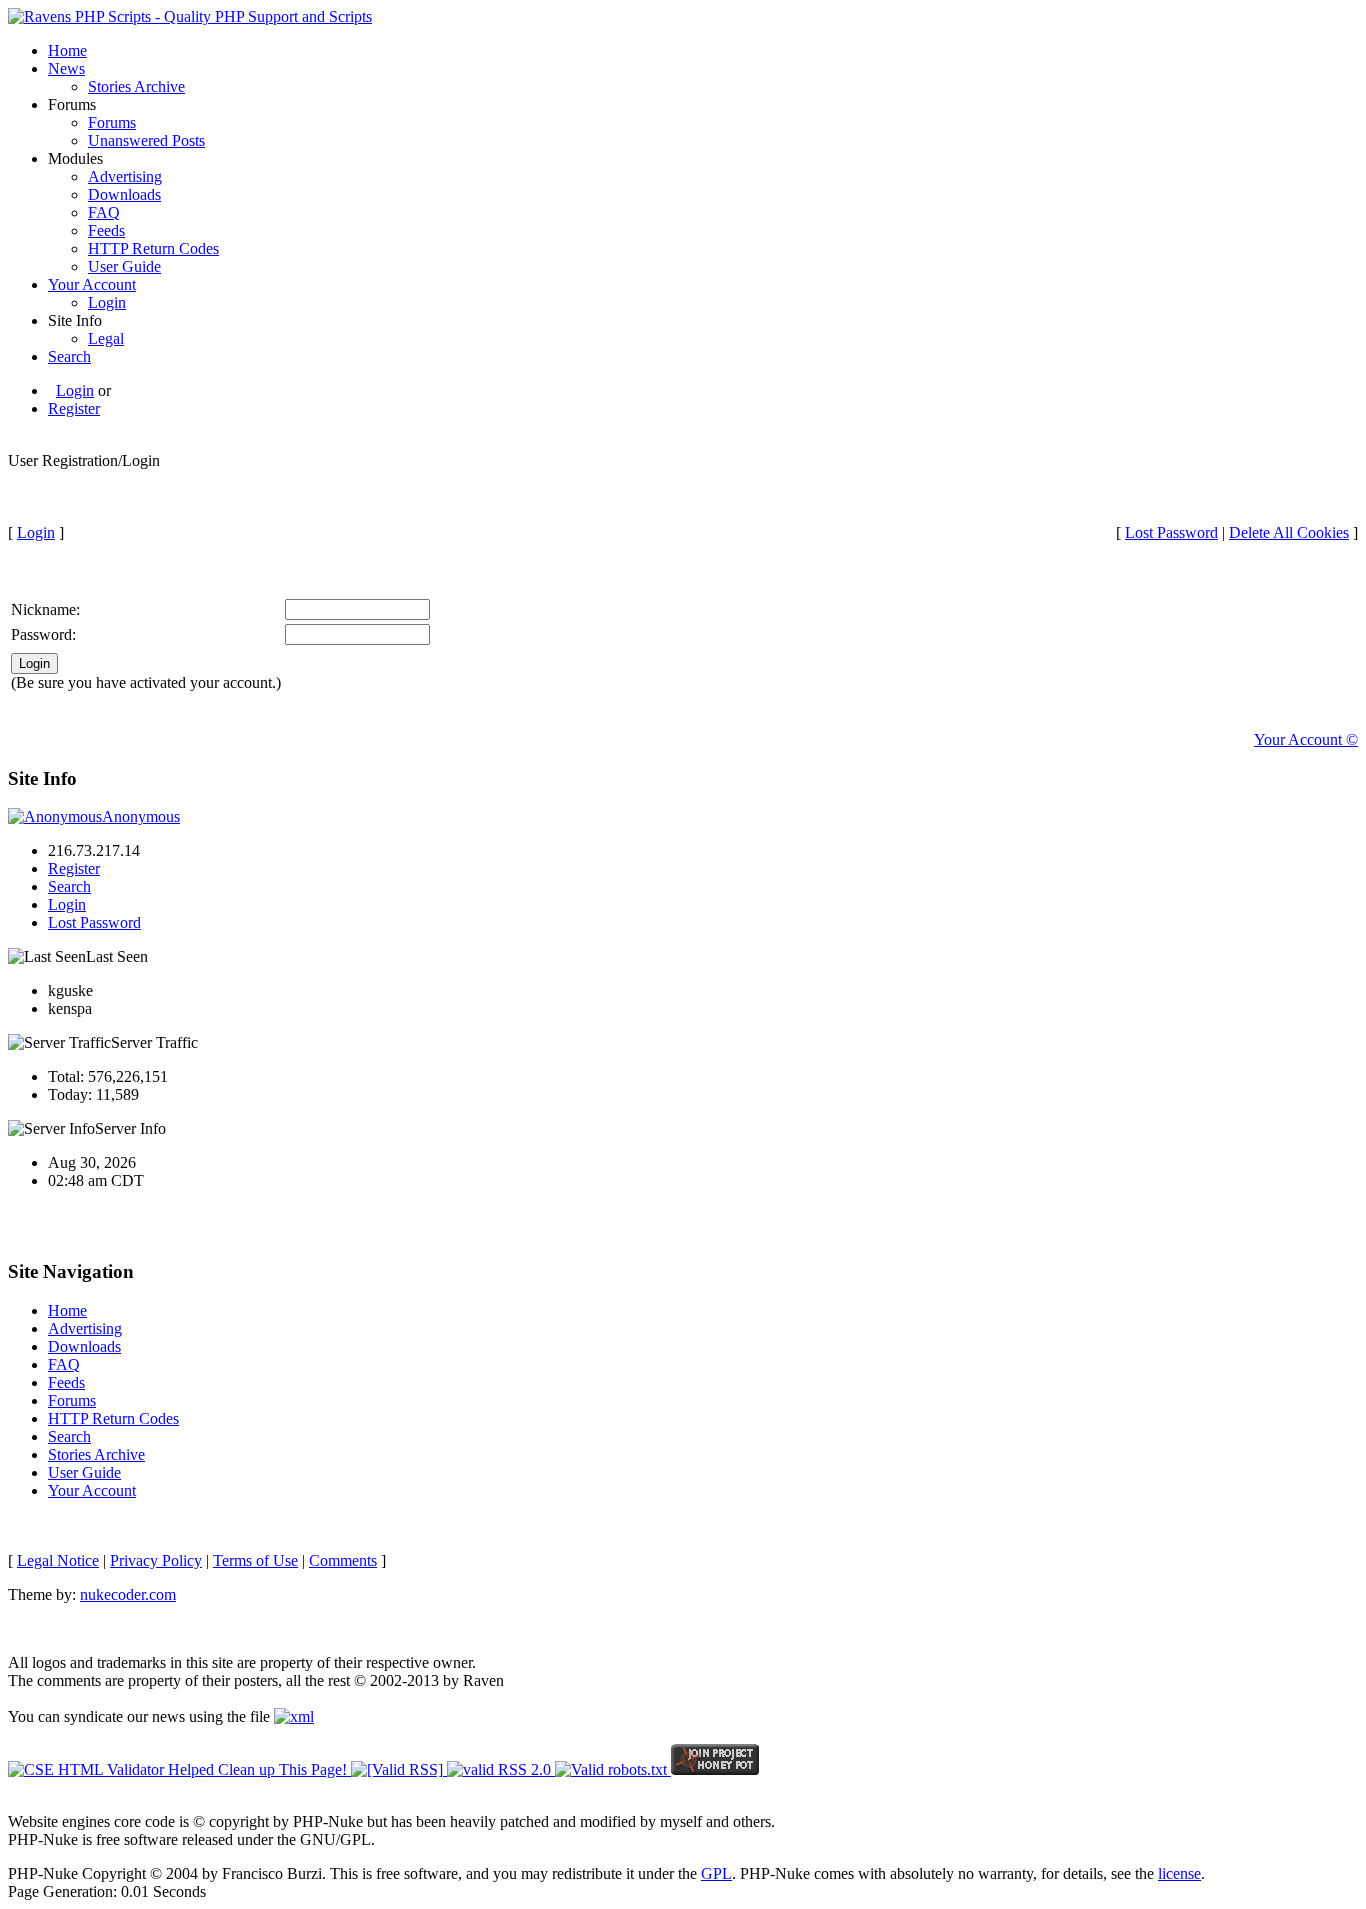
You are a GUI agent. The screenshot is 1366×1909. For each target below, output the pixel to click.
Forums (112, 122)
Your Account (92, 284)
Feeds (106, 230)
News (66, 68)
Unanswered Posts (146, 140)
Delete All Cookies (1289, 532)
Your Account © (1306, 739)
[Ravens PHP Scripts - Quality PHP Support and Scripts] (190, 16)
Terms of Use (255, 1560)
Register (74, 408)
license (1179, 1873)
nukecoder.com (128, 1594)
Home (67, 50)
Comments (343, 1560)
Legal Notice (58, 1560)
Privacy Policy (156, 1560)
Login (107, 302)
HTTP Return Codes (153, 248)
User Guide (124, 266)
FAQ (104, 212)
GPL (716, 1873)
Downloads (124, 194)
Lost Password (1171, 532)
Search (69, 356)
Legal (106, 338)
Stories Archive (136, 86)
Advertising (125, 176)
